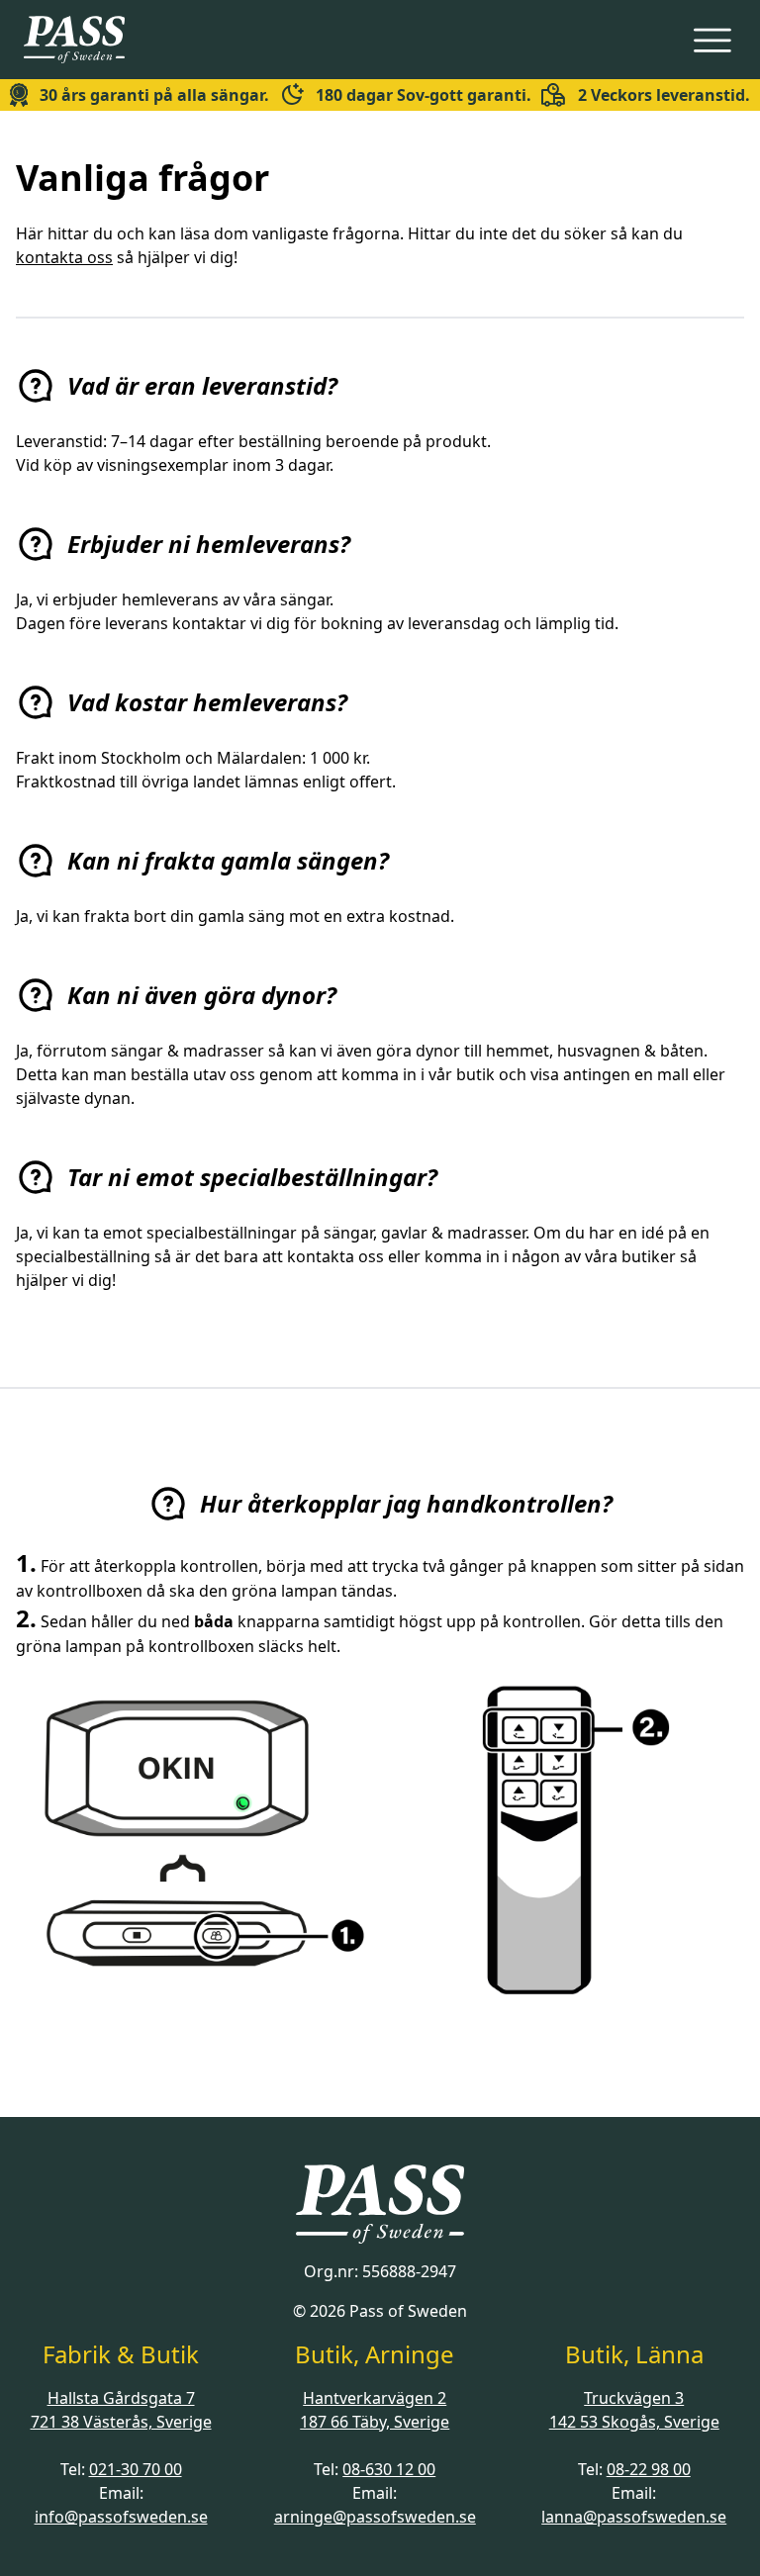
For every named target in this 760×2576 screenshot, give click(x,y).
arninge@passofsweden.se (375, 2517)
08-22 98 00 (649, 2469)
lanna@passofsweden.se (634, 2517)
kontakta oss (64, 257)
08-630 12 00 (389, 2469)
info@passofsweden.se (121, 2517)
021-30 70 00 (136, 2469)
